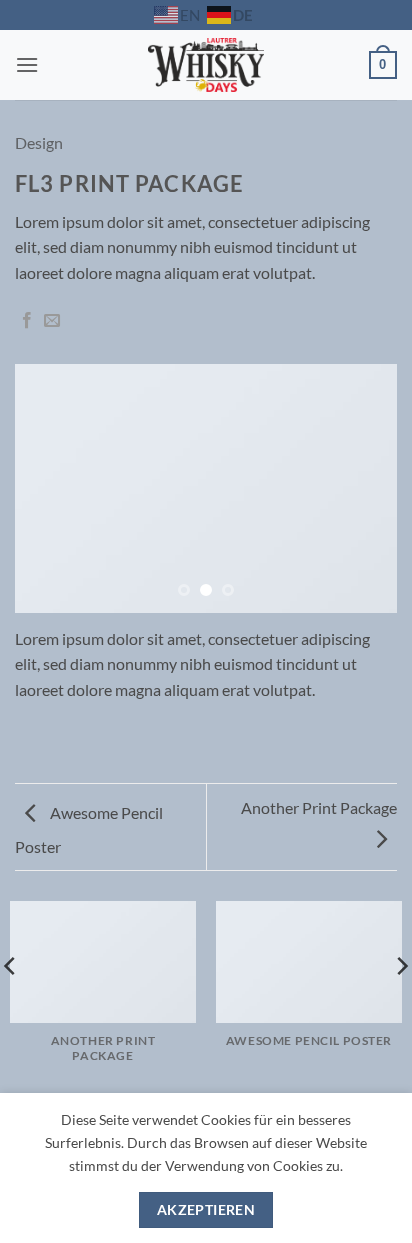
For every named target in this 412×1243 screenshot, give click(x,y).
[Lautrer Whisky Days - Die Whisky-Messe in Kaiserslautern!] (206, 65)
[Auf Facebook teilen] (27, 321)
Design (39, 142)
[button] (27, 64)
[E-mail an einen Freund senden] (52, 321)
